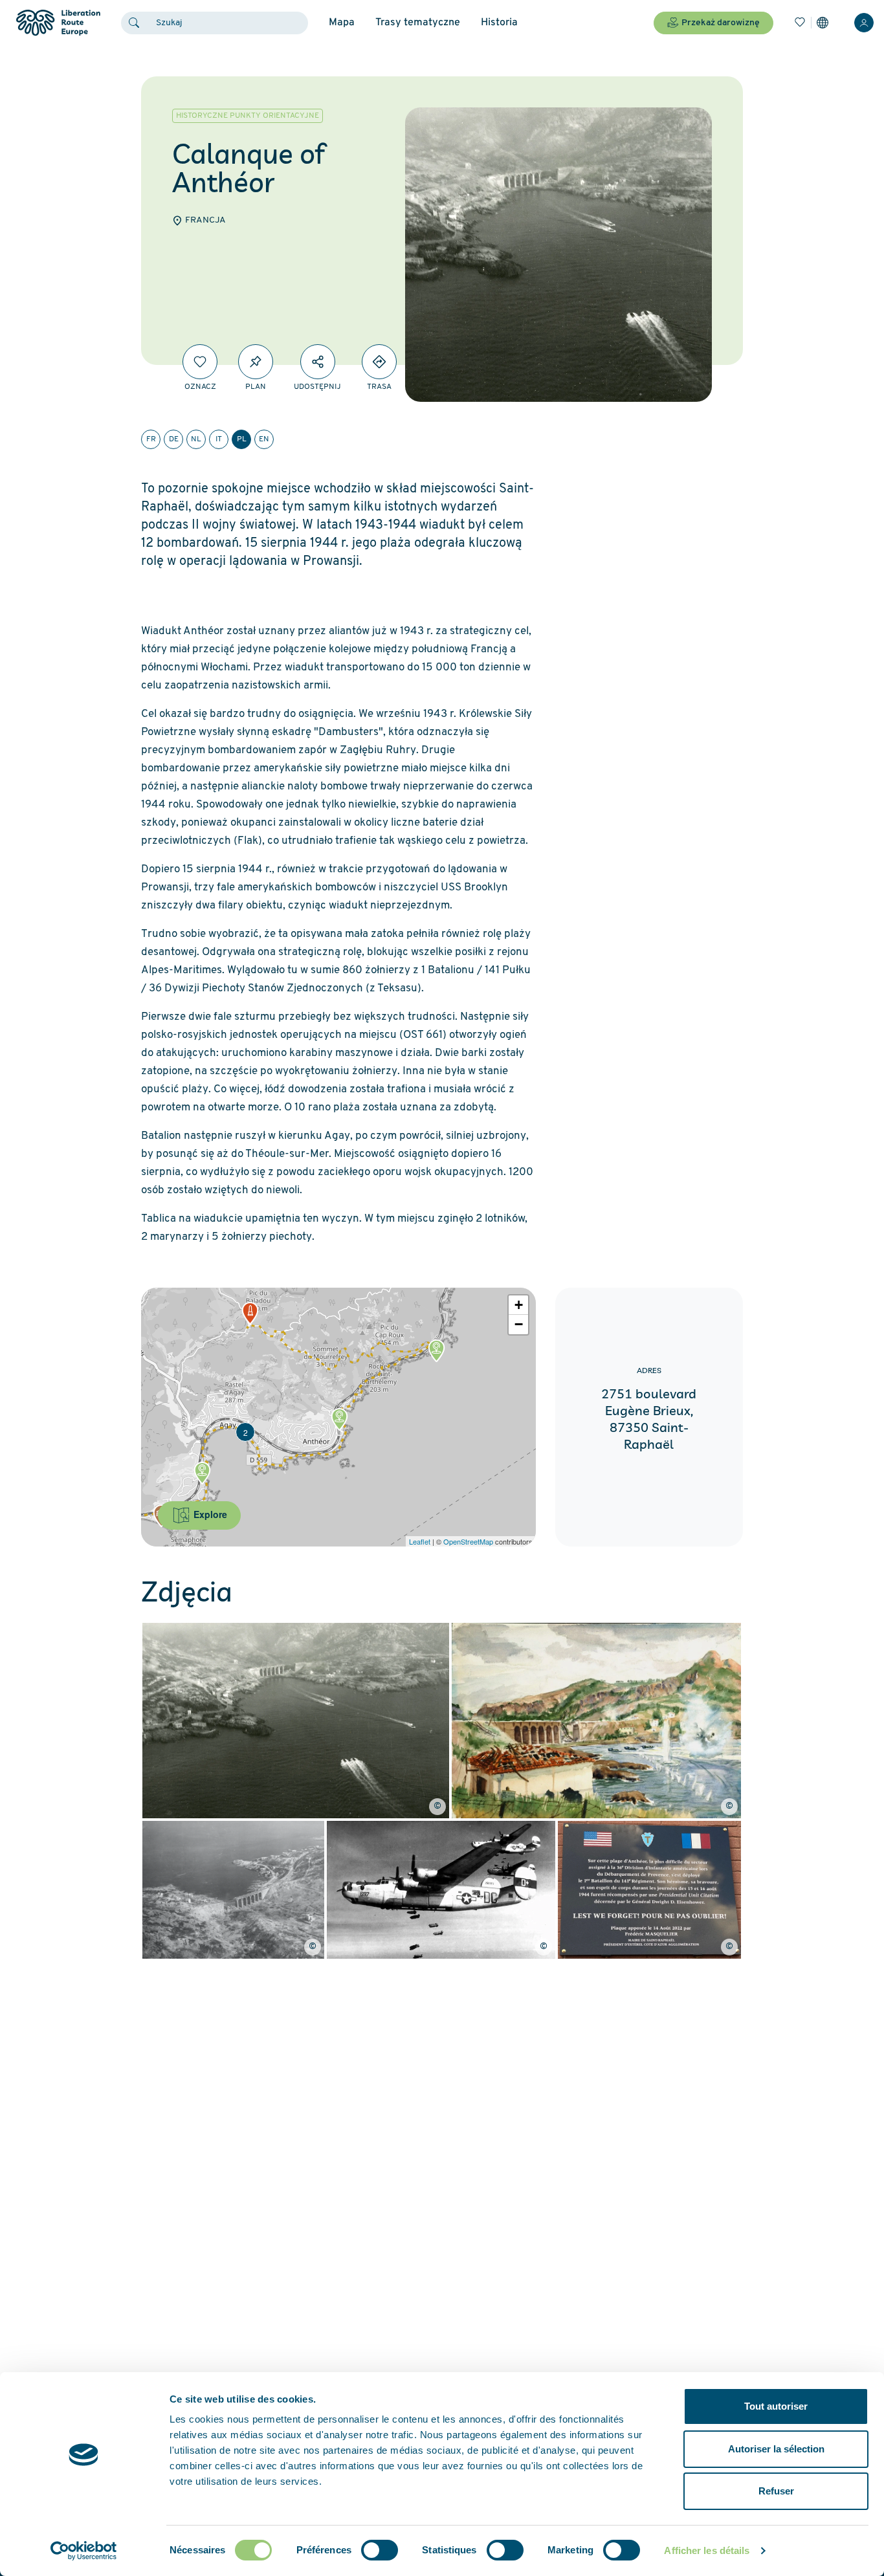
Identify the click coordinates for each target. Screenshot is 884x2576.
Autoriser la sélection (776, 2449)
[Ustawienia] (823, 23)
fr (151, 439)
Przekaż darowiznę (721, 23)
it (219, 439)
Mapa (342, 23)
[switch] (380, 2550)
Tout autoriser (776, 2406)
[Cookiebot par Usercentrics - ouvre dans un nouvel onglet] (84, 2551)
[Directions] (379, 362)
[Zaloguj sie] (864, 23)
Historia (499, 23)
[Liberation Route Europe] (58, 23)
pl (242, 439)
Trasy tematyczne (418, 23)
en (264, 439)
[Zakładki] (800, 23)
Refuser (776, 2491)
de (174, 439)
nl (196, 439)
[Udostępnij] (318, 362)
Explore (209, 1514)
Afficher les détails (707, 2550)
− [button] (519, 1324)
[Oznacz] (200, 362)
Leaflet (420, 1541)
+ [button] (519, 1305)
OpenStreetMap (468, 1541)
